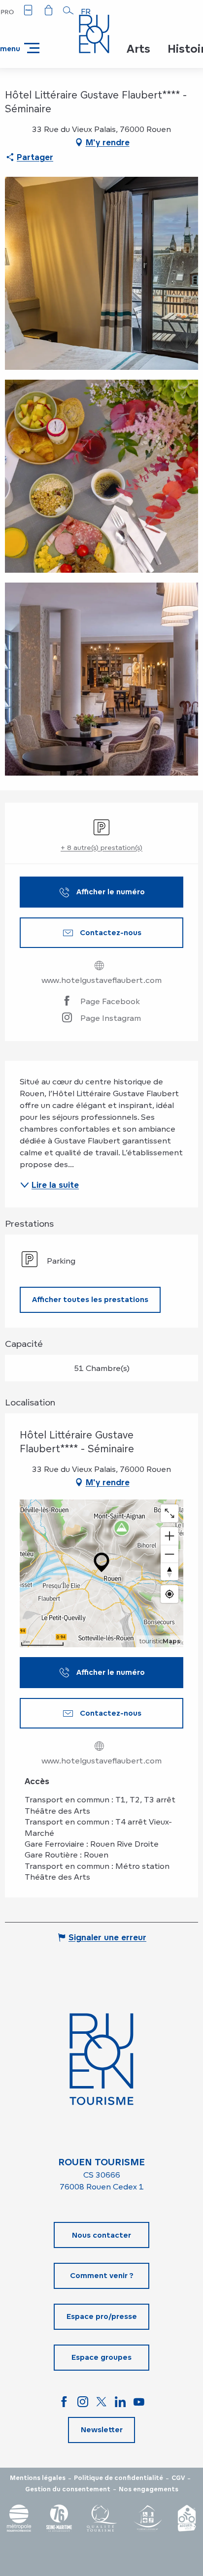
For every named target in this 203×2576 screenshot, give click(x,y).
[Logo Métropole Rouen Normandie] (19, 2518)
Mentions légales (38, 2478)
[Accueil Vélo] (187, 2518)
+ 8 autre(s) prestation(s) (101, 847)
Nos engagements (149, 2489)
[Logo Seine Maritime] (59, 2518)
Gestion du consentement (68, 2489)
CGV (178, 2478)
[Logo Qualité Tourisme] (102, 2518)
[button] (68, 10)
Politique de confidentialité (118, 2478)
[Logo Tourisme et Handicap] (147, 2518)
